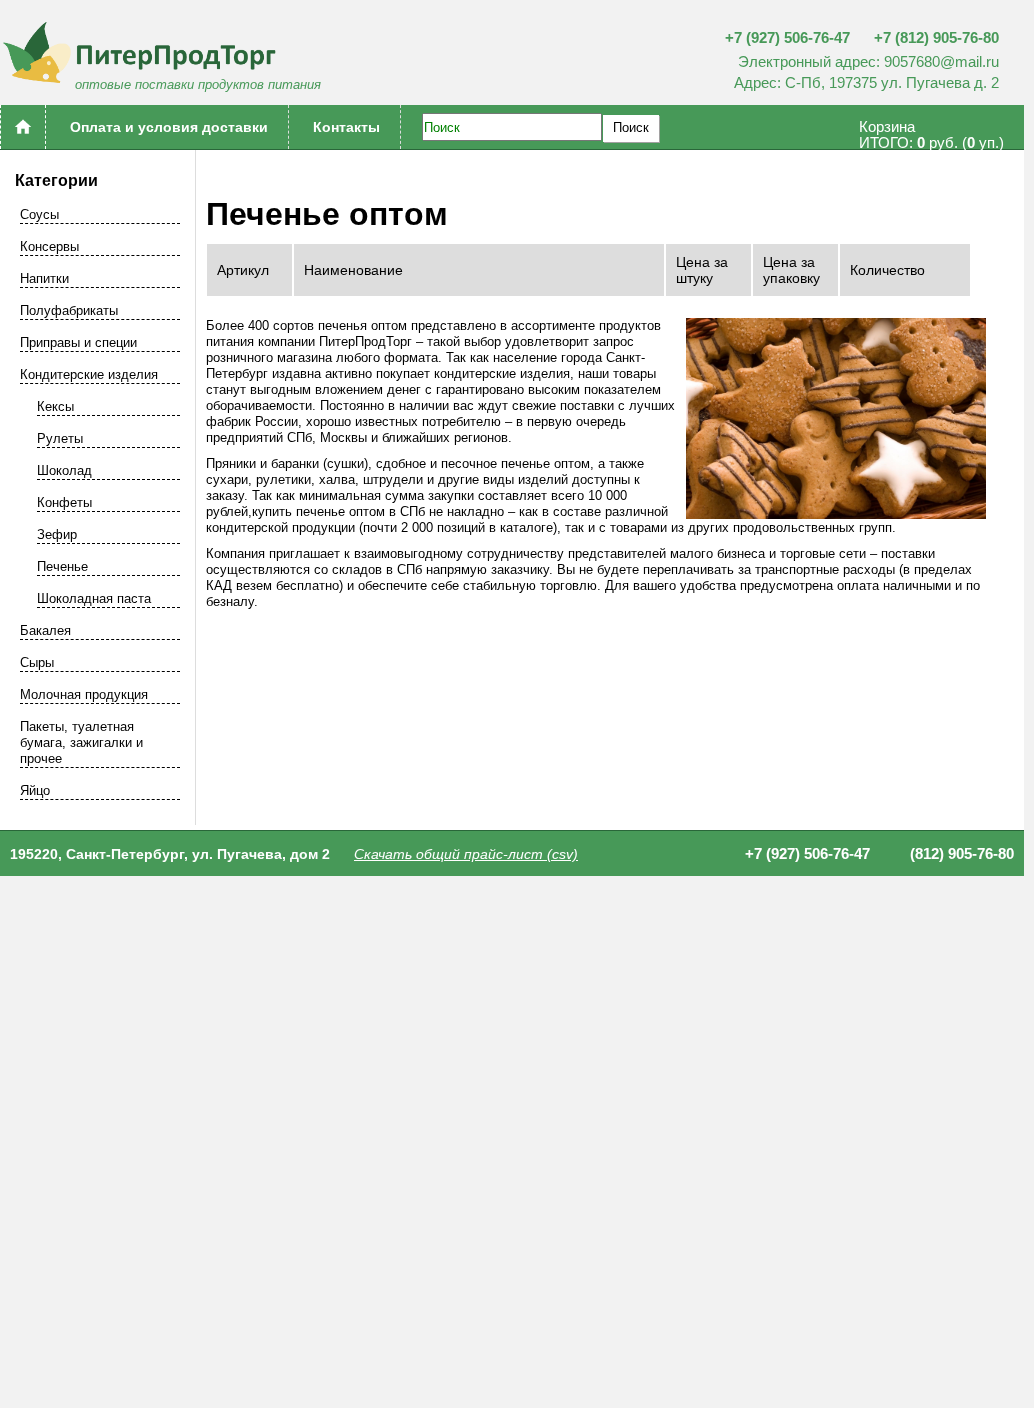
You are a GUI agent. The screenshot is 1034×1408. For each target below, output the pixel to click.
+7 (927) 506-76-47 (787, 37)
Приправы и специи (78, 342)
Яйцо (35, 790)
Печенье (62, 566)
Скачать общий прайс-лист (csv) (466, 854)
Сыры (37, 662)
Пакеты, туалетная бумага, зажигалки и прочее (81, 742)
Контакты (346, 127)
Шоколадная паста (94, 598)
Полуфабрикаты (69, 310)
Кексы (55, 406)
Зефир (57, 534)
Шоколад (64, 470)
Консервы (49, 246)
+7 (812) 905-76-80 (936, 37)
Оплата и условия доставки (169, 127)
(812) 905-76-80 (962, 853)
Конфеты (64, 502)
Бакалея (45, 630)
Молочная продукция (84, 694)
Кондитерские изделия (89, 374)
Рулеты (60, 438)
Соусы (39, 214)
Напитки (44, 278)
